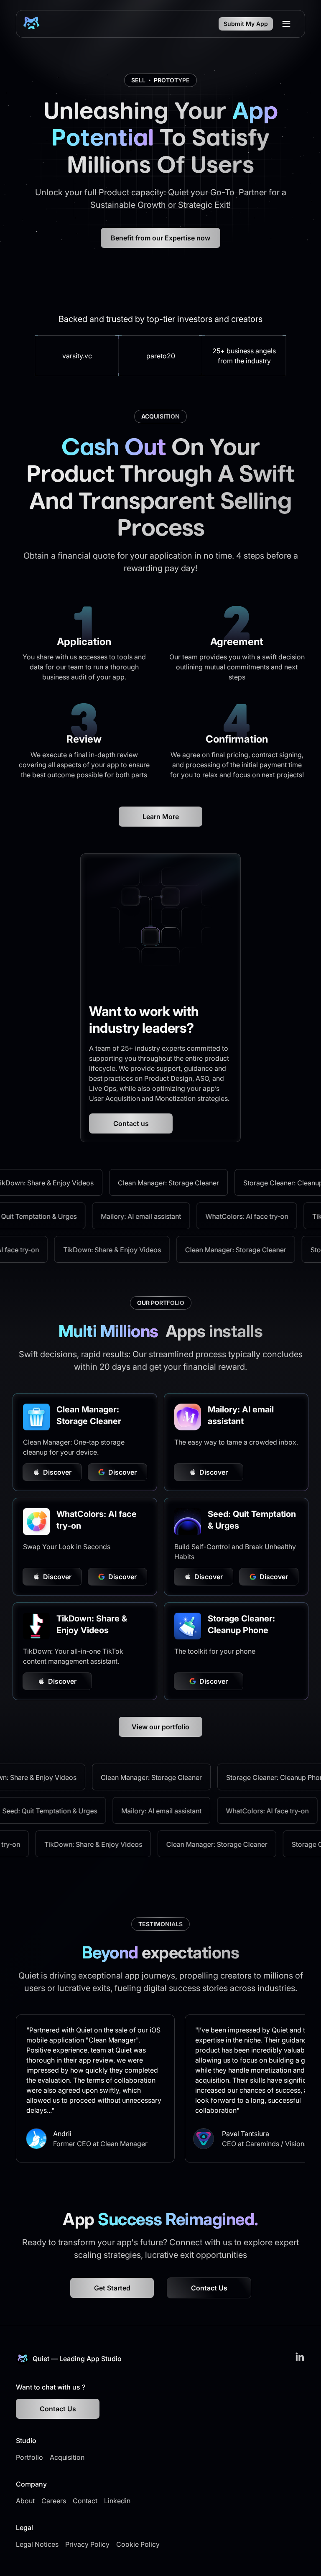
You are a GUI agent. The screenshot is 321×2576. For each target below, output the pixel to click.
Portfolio (29, 2457)
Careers (54, 2501)
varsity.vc (77, 356)
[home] (31, 24)
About (25, 2501)
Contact (85, 2501)
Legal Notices (37, 2544)
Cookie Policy (138, 2544)
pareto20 (161, 356)
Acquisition (67, 2457)
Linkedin (117, 2501)
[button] (286, 24)
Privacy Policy (87, 2544)
